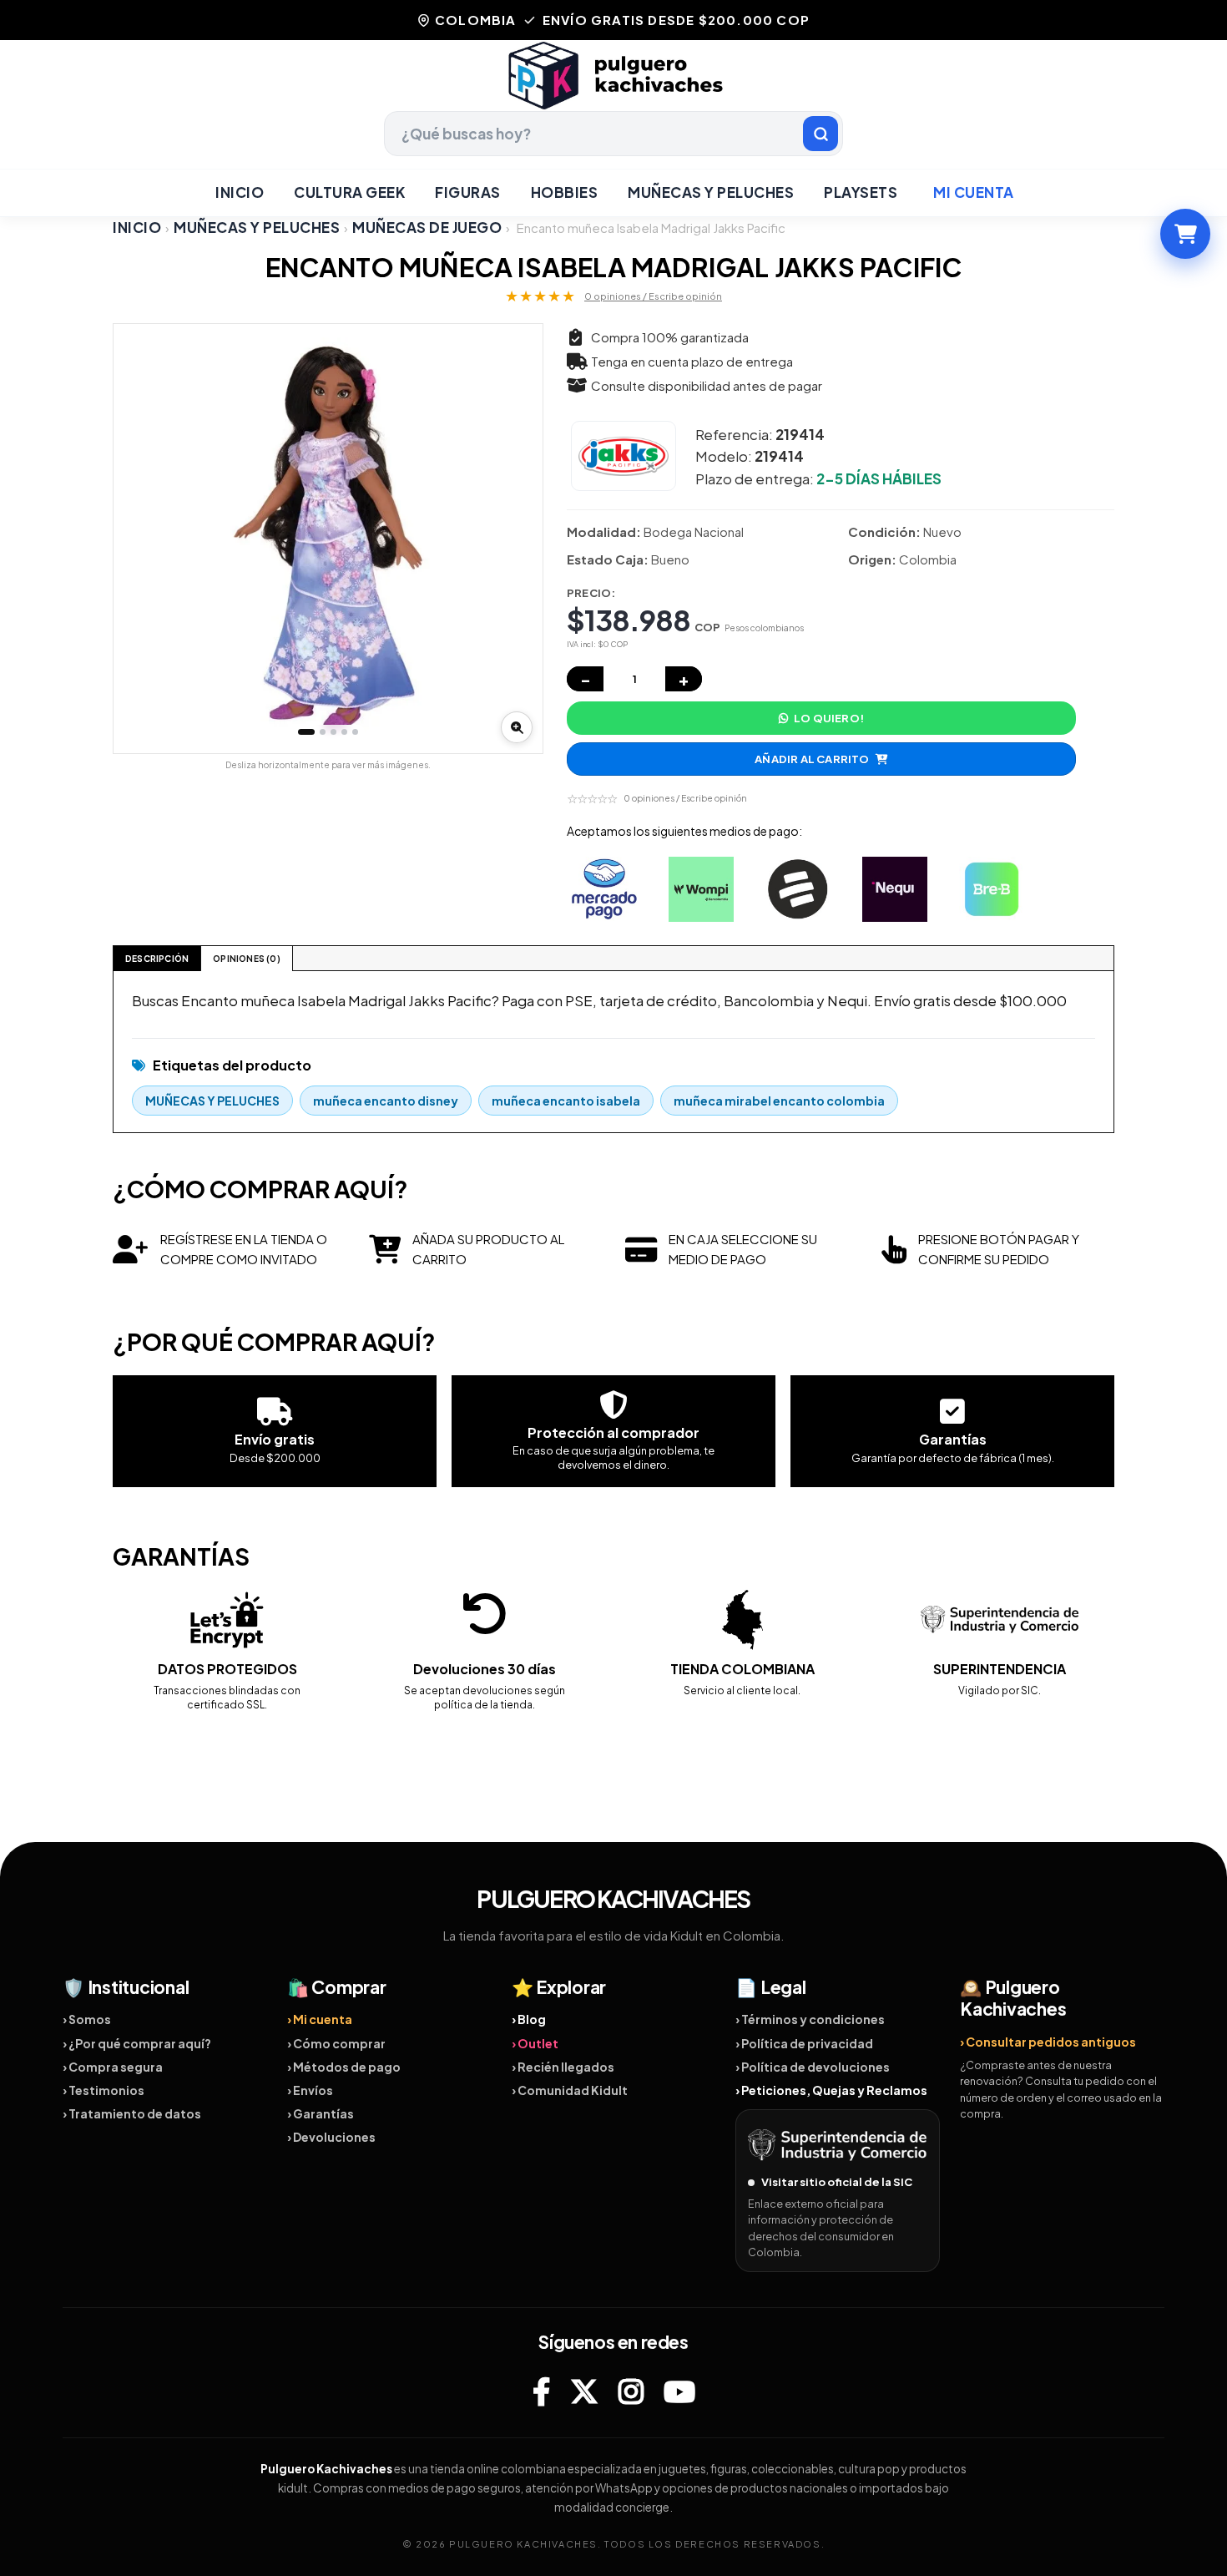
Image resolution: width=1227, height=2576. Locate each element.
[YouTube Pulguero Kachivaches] (679, 2391)
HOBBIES (565, 192)
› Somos (87, 2019)
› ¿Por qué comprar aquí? (137, 2043)
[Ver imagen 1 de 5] (306, 732)
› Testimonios (104, 2090)
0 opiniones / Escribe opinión (653, 296)
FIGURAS (468, 192)
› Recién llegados (563, 2067)
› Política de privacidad (804, 2043)
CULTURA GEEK (349, 192)
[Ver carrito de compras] (1185, 234)
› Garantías (321, 2113)
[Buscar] (821, 134)
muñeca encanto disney (386, 1101)
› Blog (529, 2019)
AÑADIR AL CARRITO (812, 759)
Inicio (240, 192)
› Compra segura (113, 2067)
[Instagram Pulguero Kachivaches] (631, 2391)
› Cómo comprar (336, 2043)
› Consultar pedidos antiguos (1048, 2042)
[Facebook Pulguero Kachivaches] (541, 2391)
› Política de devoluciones (813, 2067)
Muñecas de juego (427, 228)
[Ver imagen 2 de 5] (323, 732)
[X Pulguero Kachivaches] (584, 2391)
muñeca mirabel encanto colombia (779, 1101)
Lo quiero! (829, 718)
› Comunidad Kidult (570, 2090)
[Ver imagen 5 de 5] (355, 732)
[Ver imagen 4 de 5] (344, 732)
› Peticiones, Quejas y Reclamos (831, 2090)
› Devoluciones (331, 2137)
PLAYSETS (861, 192)
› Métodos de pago (344, 2067)
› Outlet (535, 2043)
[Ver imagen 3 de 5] (333, 732)
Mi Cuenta (974, 192)
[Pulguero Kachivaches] (613, 76)
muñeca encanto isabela (566, 1101)
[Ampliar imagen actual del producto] (517, 727)
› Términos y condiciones (810, 2019)
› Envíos (310, 2090)
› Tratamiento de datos (132, 2113)
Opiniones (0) (247, 959)
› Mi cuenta (320, 2019)
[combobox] (613, 134)
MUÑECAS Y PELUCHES (711, 192)
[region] (328, 539)
